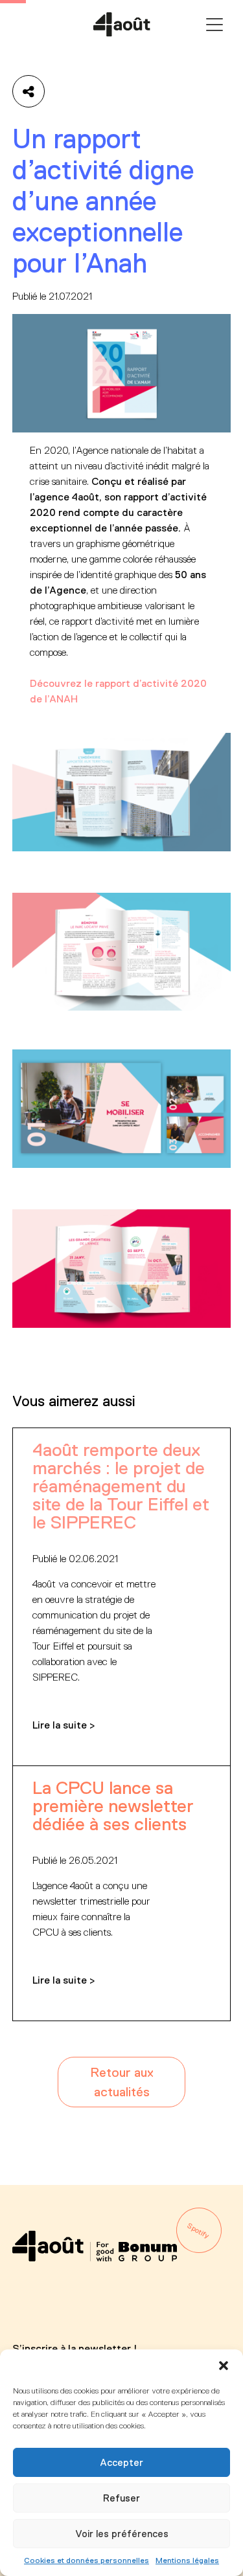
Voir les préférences (122, 2534)
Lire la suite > (64, 1725)
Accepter (121, 2462)
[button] (224, 2366)
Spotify (199, 2230)
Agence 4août (122, 25)
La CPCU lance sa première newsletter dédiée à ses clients (113, 1806)
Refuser (121, 2498)
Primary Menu (214, 25)
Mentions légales (187, 2560)
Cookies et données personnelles (87, 2560)
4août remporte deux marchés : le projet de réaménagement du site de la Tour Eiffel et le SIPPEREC (121, 1486)
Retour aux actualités (122, 2082)
